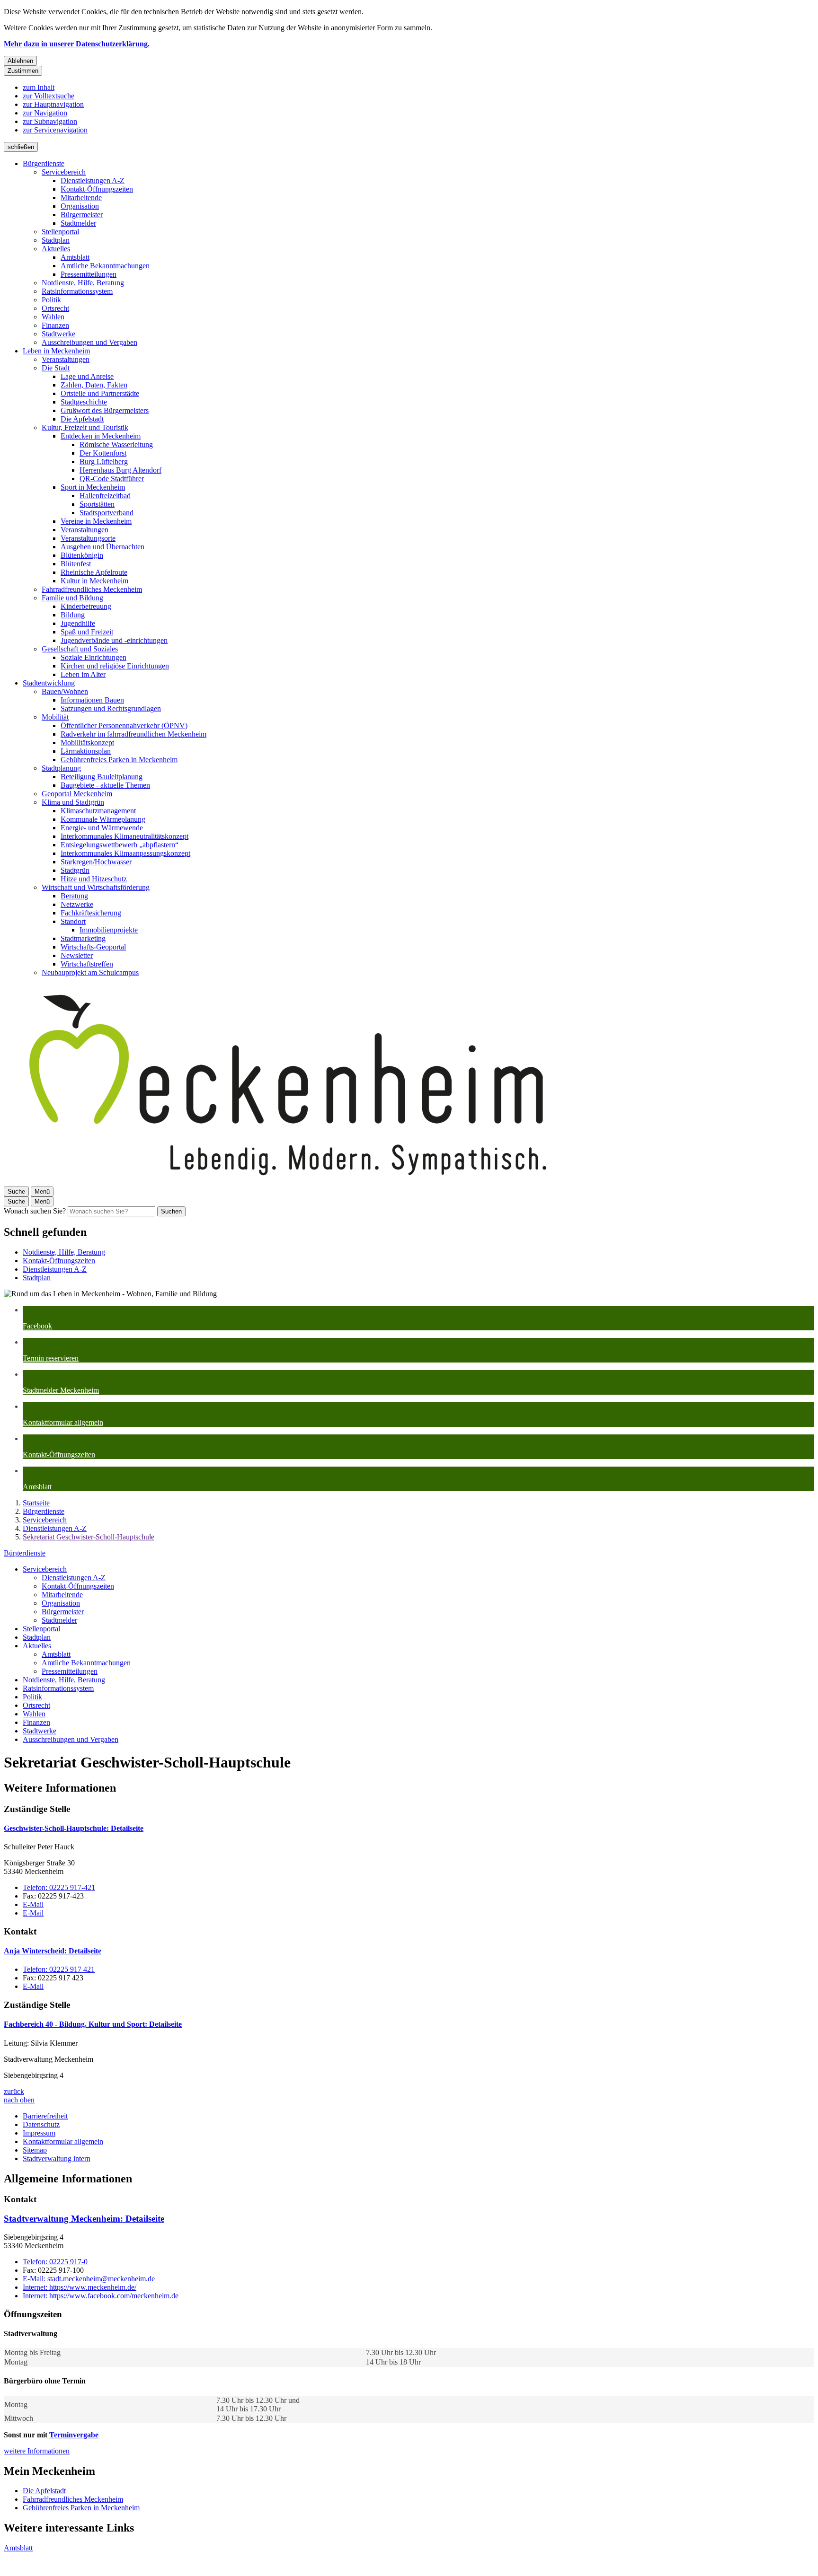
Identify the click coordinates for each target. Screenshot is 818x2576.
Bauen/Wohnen (65, 691)
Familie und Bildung (72, 598)
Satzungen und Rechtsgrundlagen (111, 708)
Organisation (80, 206)
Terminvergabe (74, 2435)
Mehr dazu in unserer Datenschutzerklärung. (77, 44)
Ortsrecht (55, 308)
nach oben (19, 2100)
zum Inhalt (39, 87)
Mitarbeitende (81, 198)
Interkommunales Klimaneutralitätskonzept (124, 836)
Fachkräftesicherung (91, 913)
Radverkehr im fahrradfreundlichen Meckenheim (133, 734)
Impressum (39, 2133)
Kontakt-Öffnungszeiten (97, 189)
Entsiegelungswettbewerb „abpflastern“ (120, 845)
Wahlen (53, 317)
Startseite (36, 1503)
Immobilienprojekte (109, 930)
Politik (51, 300)
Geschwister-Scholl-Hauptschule (74, 1828)
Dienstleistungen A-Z (93, 180)
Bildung (73, 615)
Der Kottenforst (103, 453)
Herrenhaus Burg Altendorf (120, 470)
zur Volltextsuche (49, 96)
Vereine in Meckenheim (96, 521)
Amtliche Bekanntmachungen (105, 266)
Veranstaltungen (66, 359)
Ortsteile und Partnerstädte (100, 393)
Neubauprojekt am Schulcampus (90, 972)
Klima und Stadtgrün (73, 802)
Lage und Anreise (87, 376)
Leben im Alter (83, 674)
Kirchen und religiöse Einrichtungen (115, 666)
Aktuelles (56, 249)
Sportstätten (97, 504)
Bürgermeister (82, 215)
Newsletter (77, 955)
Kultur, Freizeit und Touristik (85, 427)
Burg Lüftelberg (104, 462)
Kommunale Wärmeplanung (103, 819)
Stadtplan (56, 240)
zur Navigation (45, 113)
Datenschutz (41, 2124)
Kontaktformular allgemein (63, 2141)
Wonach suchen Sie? (35, 1211)
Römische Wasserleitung (116, 444)
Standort (73, 921)
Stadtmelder (78, 223)
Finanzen (55, 325)
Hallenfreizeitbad (105, 496)
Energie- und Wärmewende (102, 828)
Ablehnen (20, 61)
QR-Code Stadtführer (112, 479)
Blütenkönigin (82, 555)
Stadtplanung (61, 768)
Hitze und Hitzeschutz (94, 879)
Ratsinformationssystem (77, 291)
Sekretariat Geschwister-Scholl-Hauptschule (89, 1537)
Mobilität (55, 717)
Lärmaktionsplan (86, 751)
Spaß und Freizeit (87, 632)
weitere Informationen (37, 2451)
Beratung (74, 896)
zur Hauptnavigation (53, 104)
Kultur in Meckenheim (94, 581)
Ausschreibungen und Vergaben (89, 342)
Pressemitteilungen (89, 274)
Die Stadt (56, 368)
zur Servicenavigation (55, 130)
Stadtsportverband (107, 513)
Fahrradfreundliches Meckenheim (92, 589)
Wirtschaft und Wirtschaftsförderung (96, 887)
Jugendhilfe (78, 623)
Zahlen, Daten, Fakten (94, 385)
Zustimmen (23, 71)
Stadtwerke (58, 334)
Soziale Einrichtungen (93, 657)
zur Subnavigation (50, 121)
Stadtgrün (75, 870)
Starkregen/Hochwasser (96, 862)
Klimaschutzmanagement (98, 811)
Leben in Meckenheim (56, 351)
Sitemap (35, 2150)
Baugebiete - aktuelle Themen (105, 785)
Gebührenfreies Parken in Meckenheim (119, 760)
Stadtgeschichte (84, 402)
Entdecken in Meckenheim (101, 436)
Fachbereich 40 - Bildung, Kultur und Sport (93, 2024)
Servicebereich (64, 172)
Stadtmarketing (83, 938)
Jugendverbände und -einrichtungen (114, 640)
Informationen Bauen (92, 700)
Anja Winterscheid (53, 1951)
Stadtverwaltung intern (57, 2158)
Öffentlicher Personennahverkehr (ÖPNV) (124, 725)
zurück (14, 2091)
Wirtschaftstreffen (87, 964)
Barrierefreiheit (45, 2116)
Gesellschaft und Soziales (80, 649)
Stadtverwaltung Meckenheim (84, 2219)
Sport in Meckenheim (93, 487)
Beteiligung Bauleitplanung (102, 777)
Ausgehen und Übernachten (102, 547)
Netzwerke (77, 904)
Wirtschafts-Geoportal (93, 947)
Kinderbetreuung (86, 606)
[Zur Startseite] (288, 1182)
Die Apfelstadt (82, 419)
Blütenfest (76, 564)
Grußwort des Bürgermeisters (105, 410)
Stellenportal (60, 232)
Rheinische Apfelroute (94, 572)
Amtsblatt (75, 257)
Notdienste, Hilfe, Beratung (83, 283)
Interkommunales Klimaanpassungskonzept (125, 853)
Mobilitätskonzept (87, 743)
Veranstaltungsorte (88, 538)
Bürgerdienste (44, 163)
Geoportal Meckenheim (77, 794)
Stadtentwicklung (49, 683)
